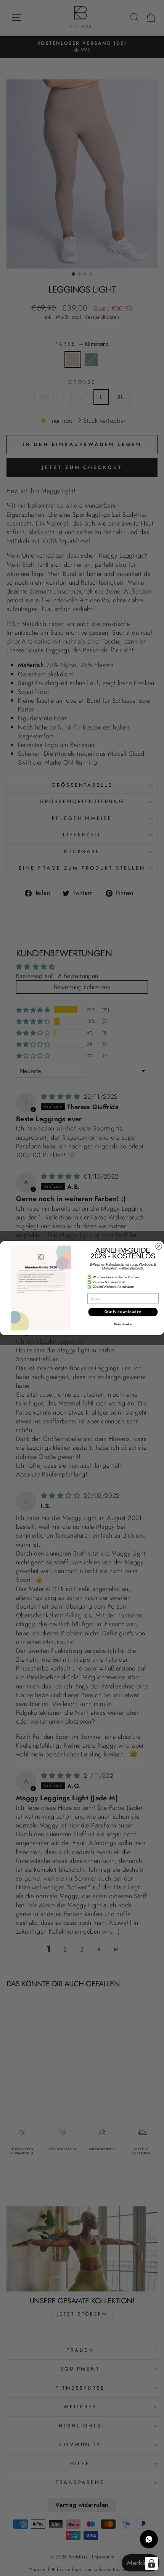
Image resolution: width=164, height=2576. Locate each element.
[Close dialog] (159, 1246)
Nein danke (123, 1324)
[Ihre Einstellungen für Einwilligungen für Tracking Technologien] (151, 2563)
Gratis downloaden (123, 1312)
